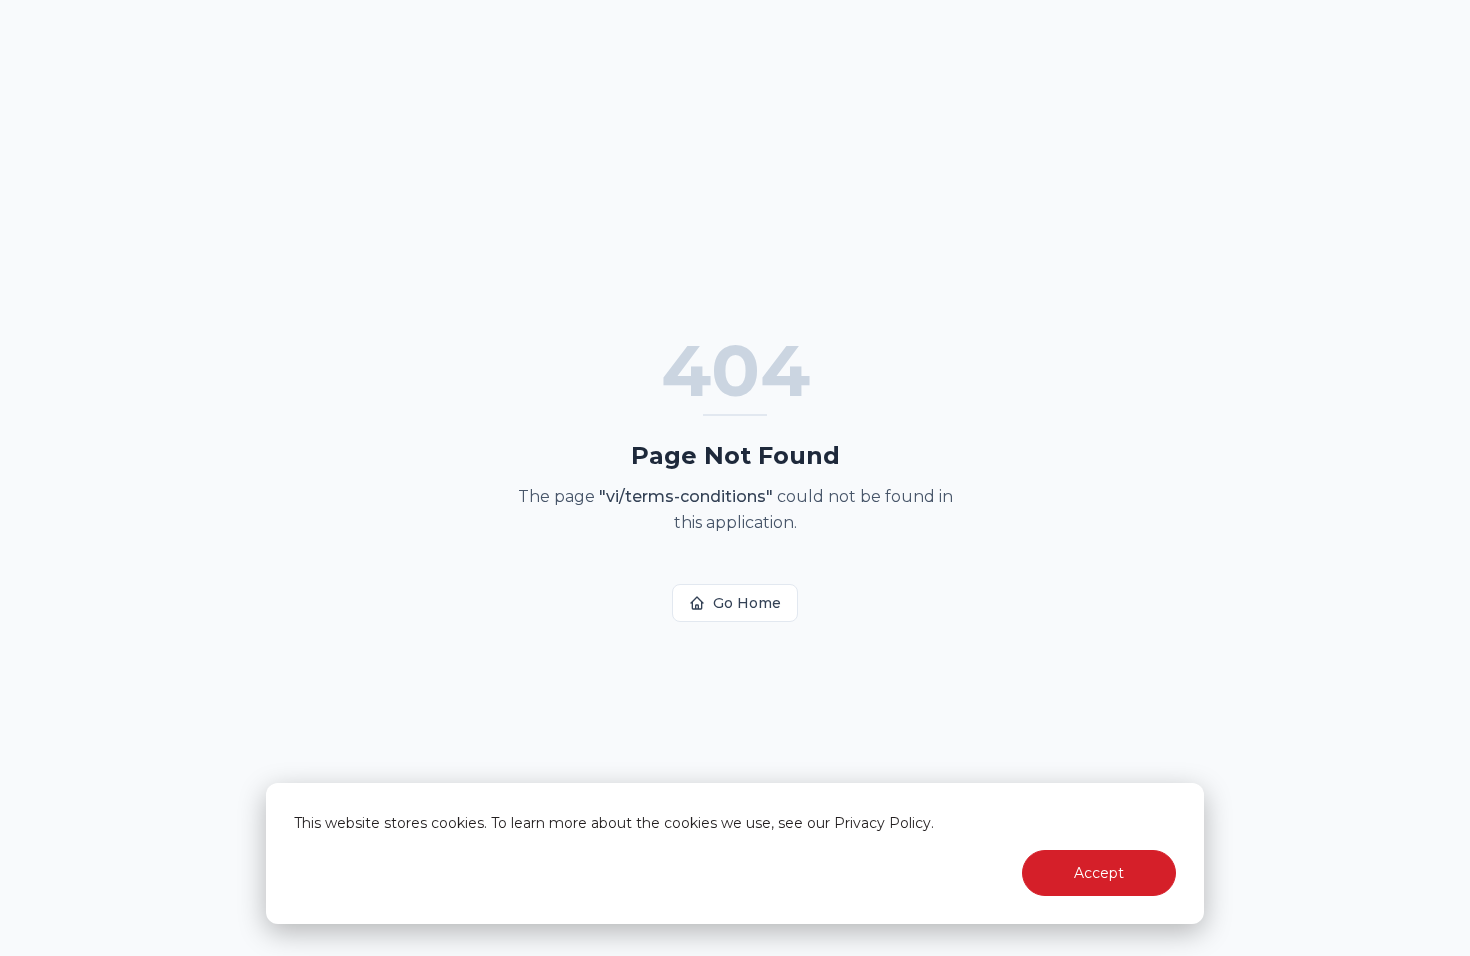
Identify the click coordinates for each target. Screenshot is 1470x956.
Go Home (747, 603)
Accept (1099, 873)
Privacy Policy (882, 823)
